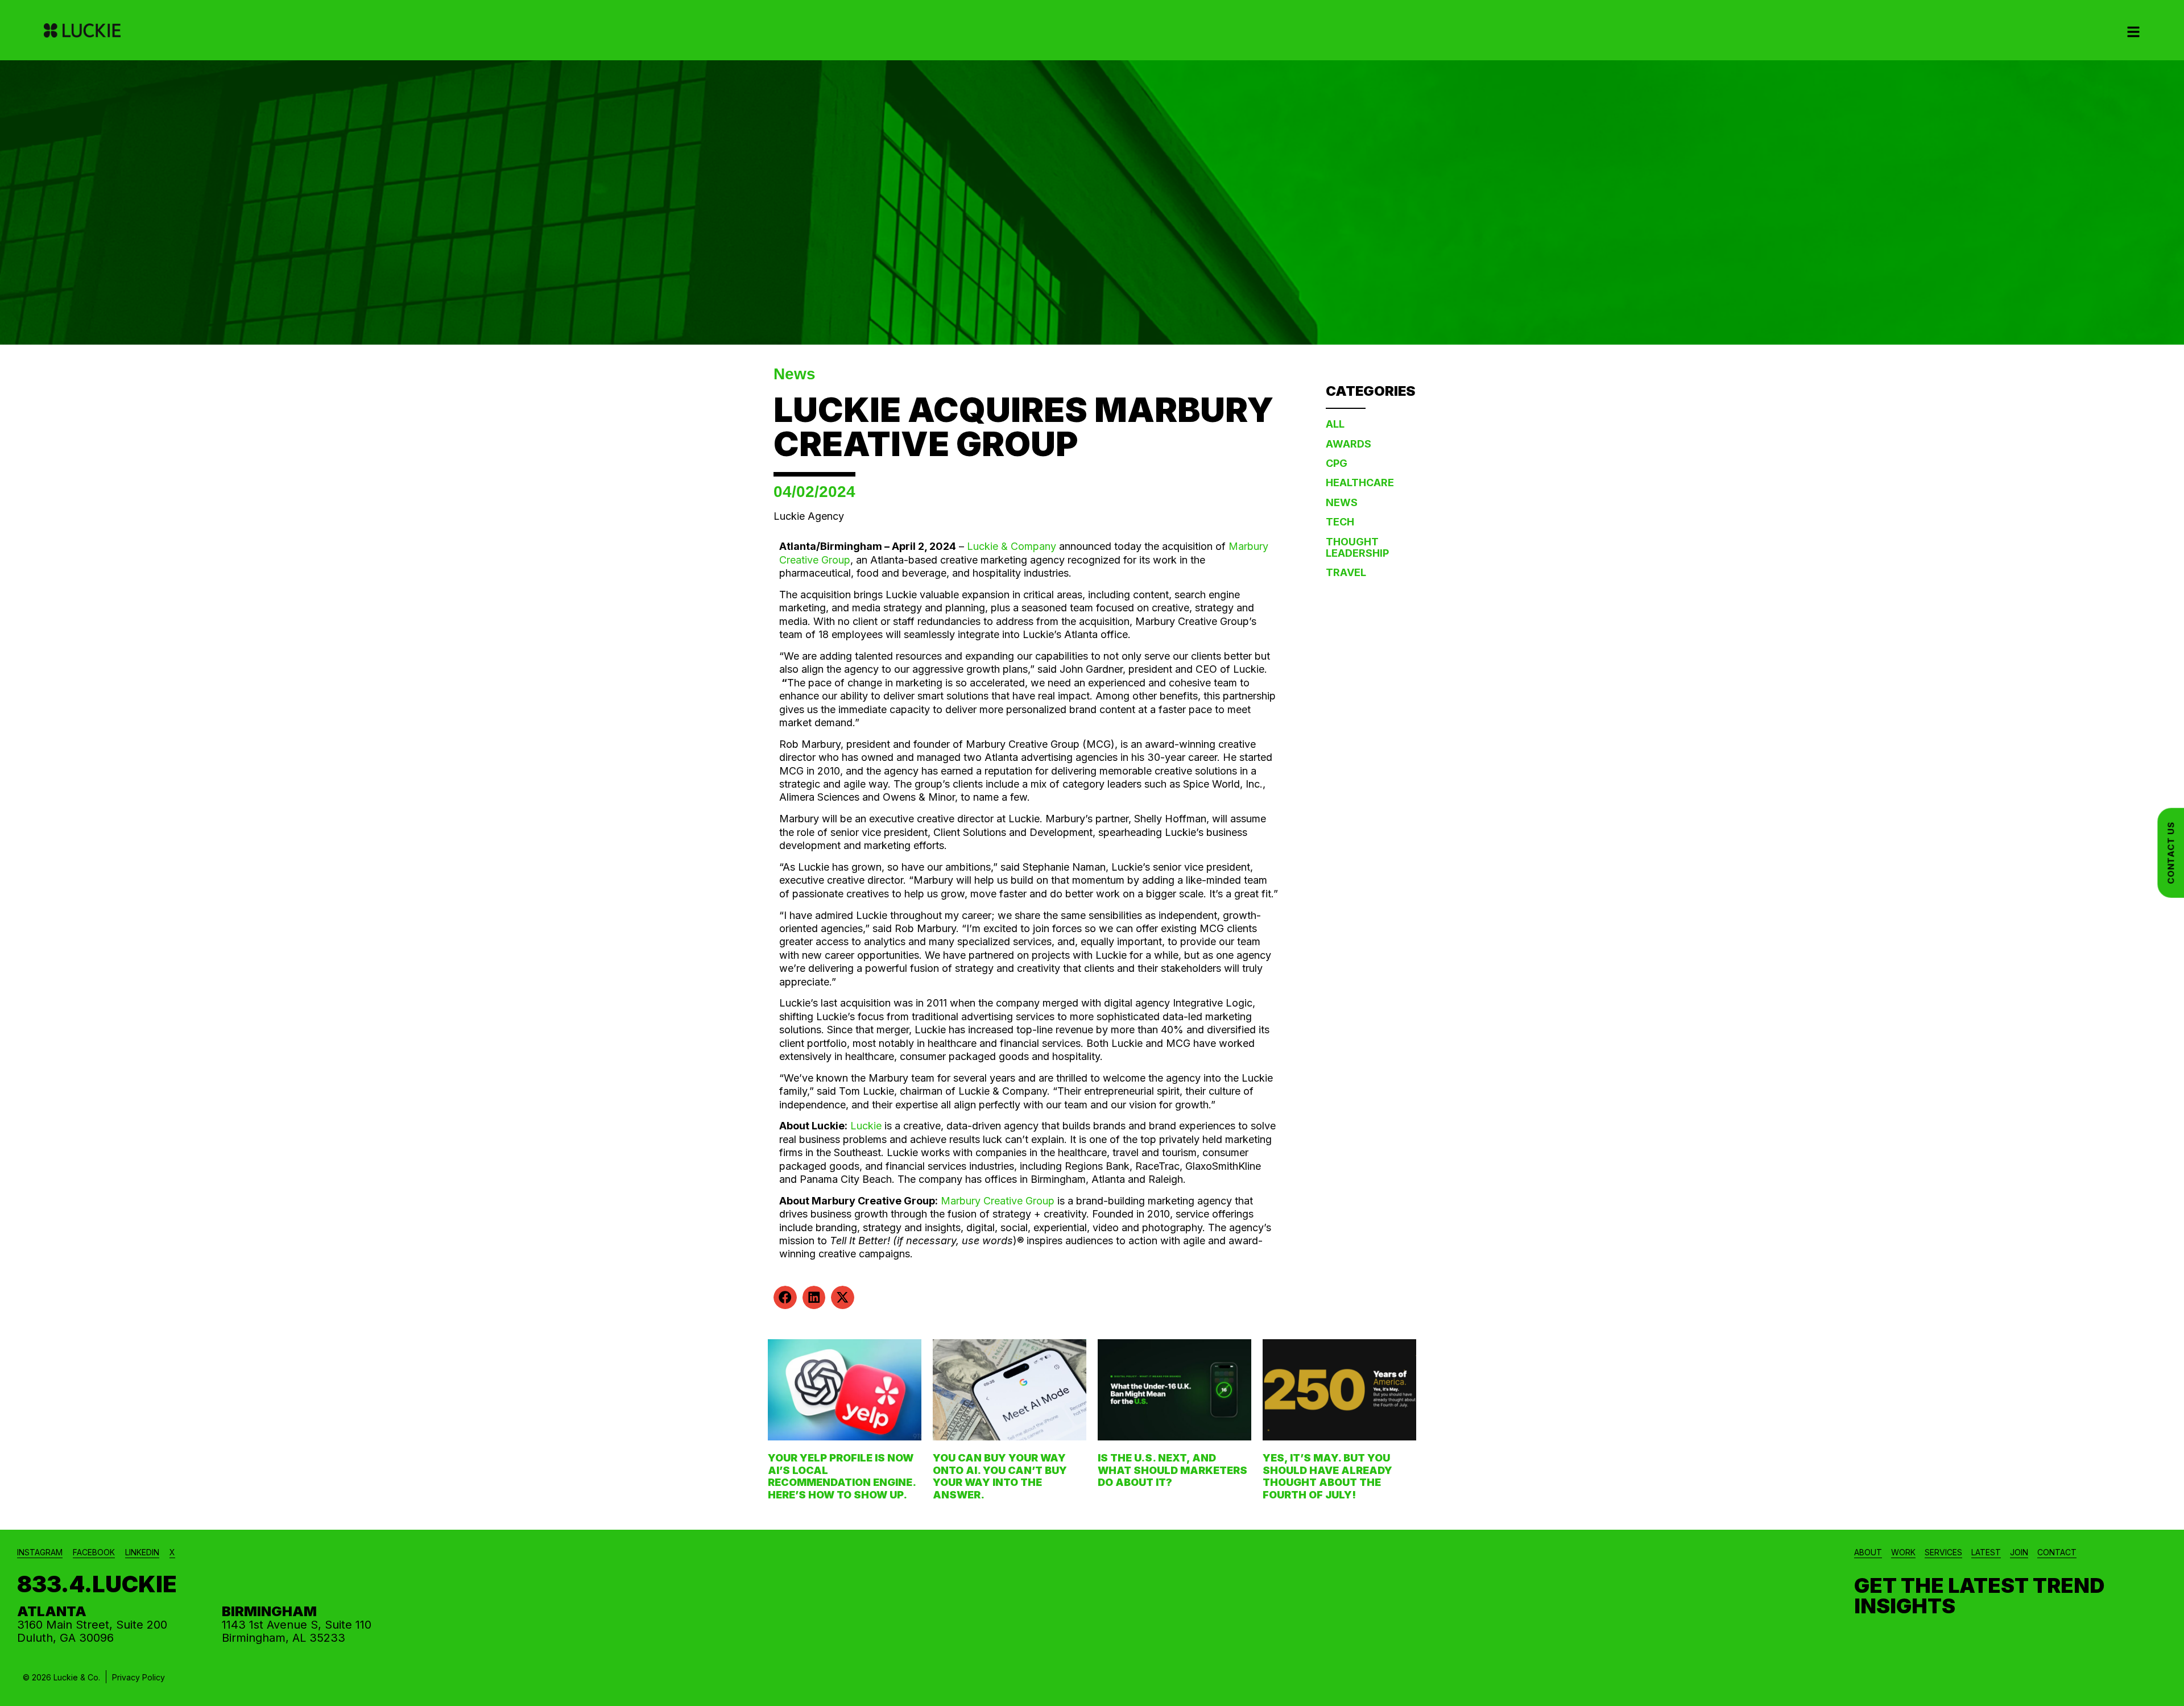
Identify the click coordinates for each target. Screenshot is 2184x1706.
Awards (1349, 444)
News (795, 374)
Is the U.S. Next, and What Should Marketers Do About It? (1172, 1470)
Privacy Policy (138, 1677)
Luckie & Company (1012, 546)
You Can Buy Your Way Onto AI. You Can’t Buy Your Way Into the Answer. (1000, 1476)
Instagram (40, 1552)
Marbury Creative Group (998, 1201)
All (1335, 424)
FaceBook (94, 1552)
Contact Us (2171, 853)
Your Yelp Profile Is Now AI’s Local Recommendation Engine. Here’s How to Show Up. (842, 1476)
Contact (2057, 1552)
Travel (1346, 572)
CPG (1337, 463)
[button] (785, 1297)
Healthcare (1360, 483)
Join (2019, 1552)
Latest (1986, 1552)
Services (1943, 1552)
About (1868, 1552)
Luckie (867, 1126)
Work (1903, 1552)
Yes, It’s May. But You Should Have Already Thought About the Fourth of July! (1327, 1476)
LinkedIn (142, 1552)
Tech (1340, 522)
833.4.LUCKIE (97, 1584)
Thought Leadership (1357, 547)
